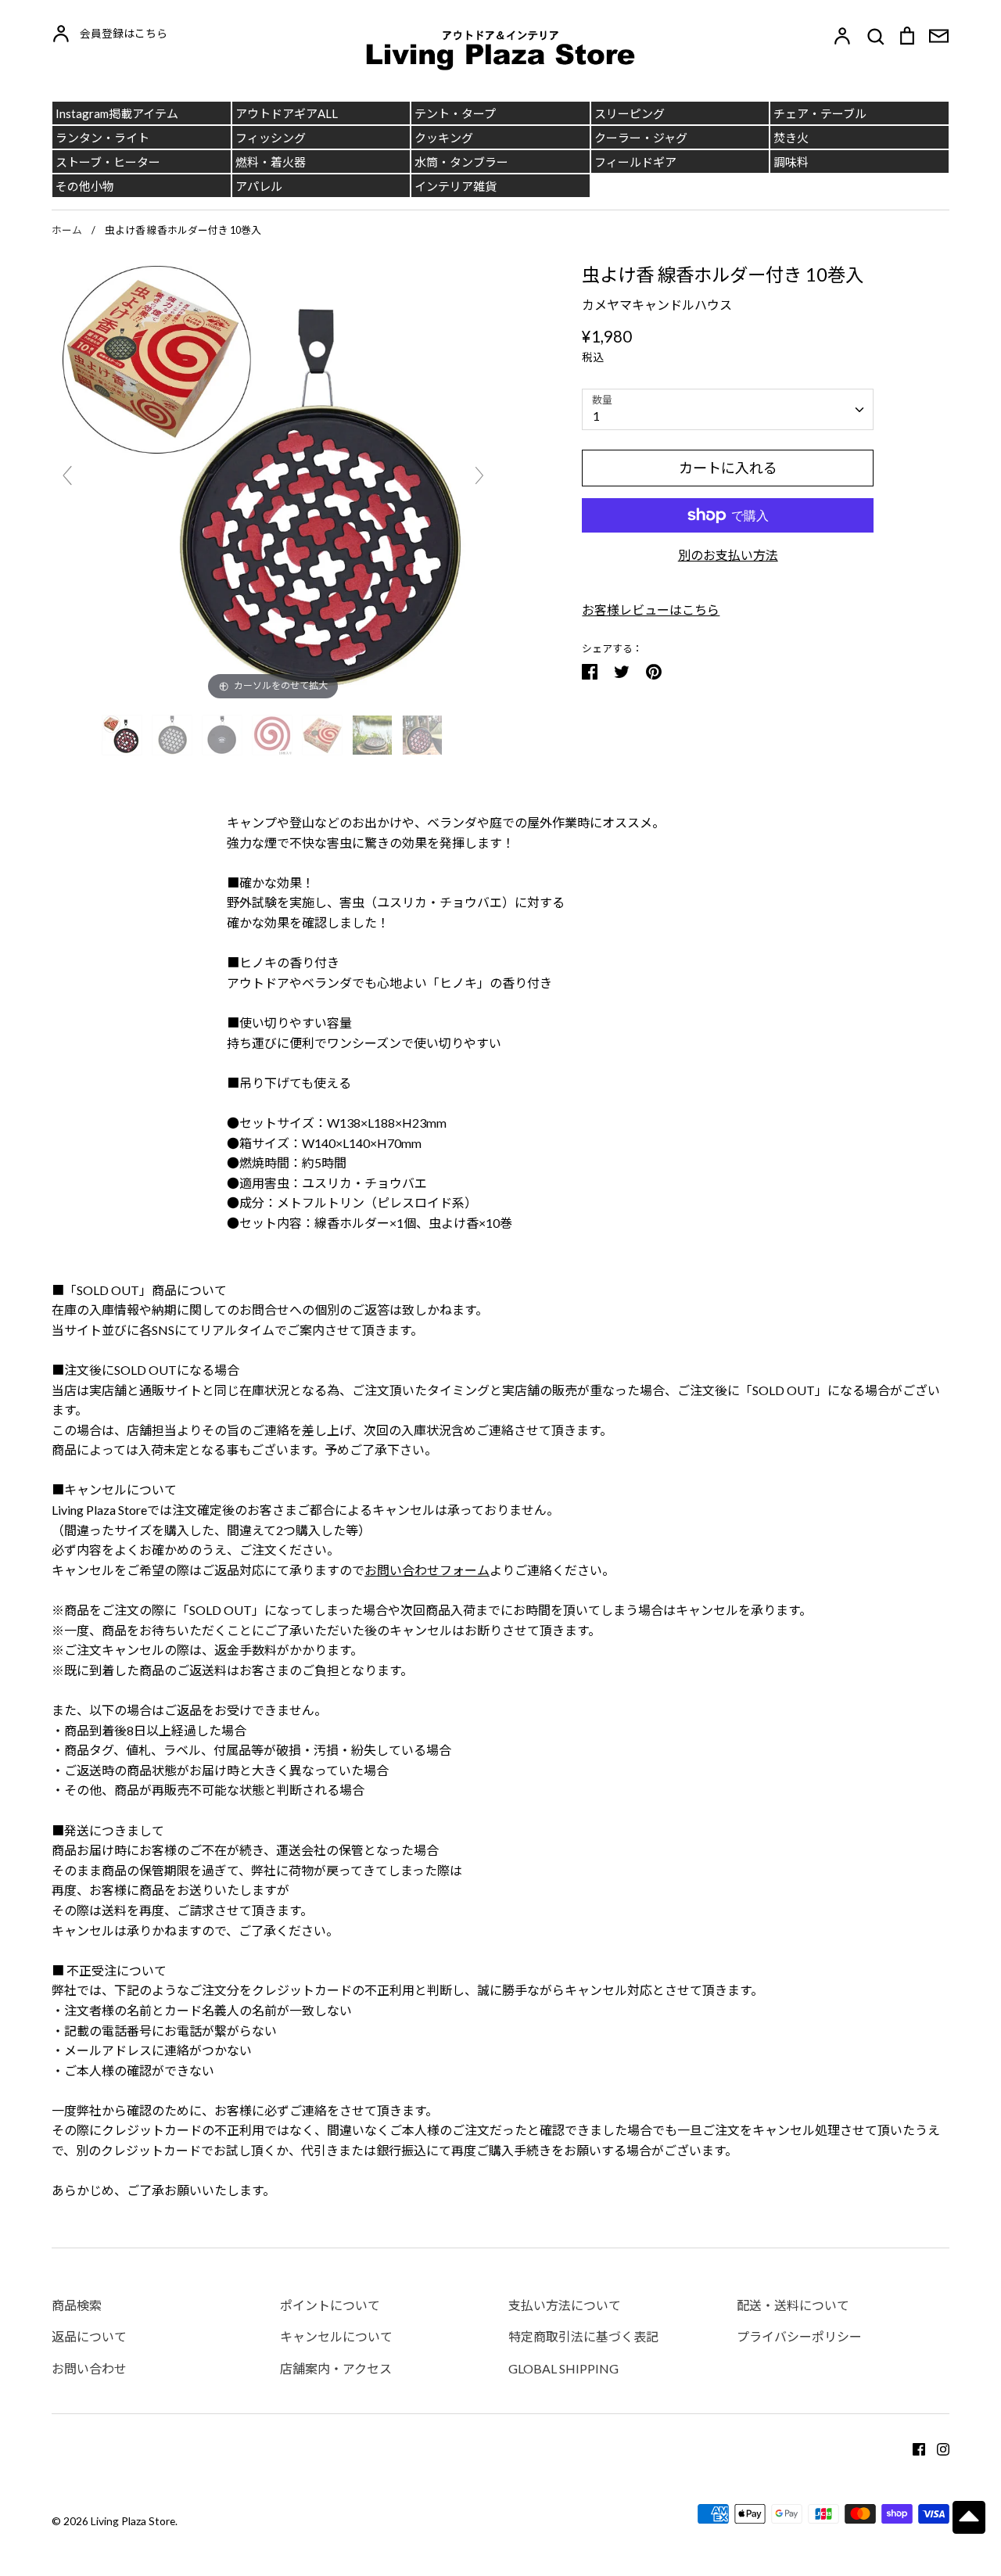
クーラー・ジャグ (641, 138)
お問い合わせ (89, 2368)
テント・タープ (455, 113)
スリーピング (630, 113)
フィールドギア (635, 162)
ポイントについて (330, 2305)
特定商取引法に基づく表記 (583, 2336)
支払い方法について (565, 2305)
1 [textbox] (596, 416)
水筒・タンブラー (461, 162)
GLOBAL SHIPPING (563, 2368)
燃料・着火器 (271, 162)
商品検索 (77, 2305)
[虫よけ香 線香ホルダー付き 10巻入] (123, 735)
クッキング (444, 138)
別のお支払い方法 (728, 555)
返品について (89, 2336)
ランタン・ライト (102, 138)
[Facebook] (913, 2447)
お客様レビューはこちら (651, 610)
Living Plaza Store (133, 2521)
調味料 (791, 162)
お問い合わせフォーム (427, 1570)
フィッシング (271, 138)
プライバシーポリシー (799, 2336)
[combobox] (728, 409)
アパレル (259, 186)
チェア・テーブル (820, 113)
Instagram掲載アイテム (117, 113)
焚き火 (791, 138)
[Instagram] (937, 2447)
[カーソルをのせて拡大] (273, 481)
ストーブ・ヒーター (108, 162)
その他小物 (85, 186)
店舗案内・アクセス (336, 2368)
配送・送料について (793, 2305)
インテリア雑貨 (456, 186)
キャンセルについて (336, 2336)
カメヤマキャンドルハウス (657, 305)
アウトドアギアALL (287, 113)
